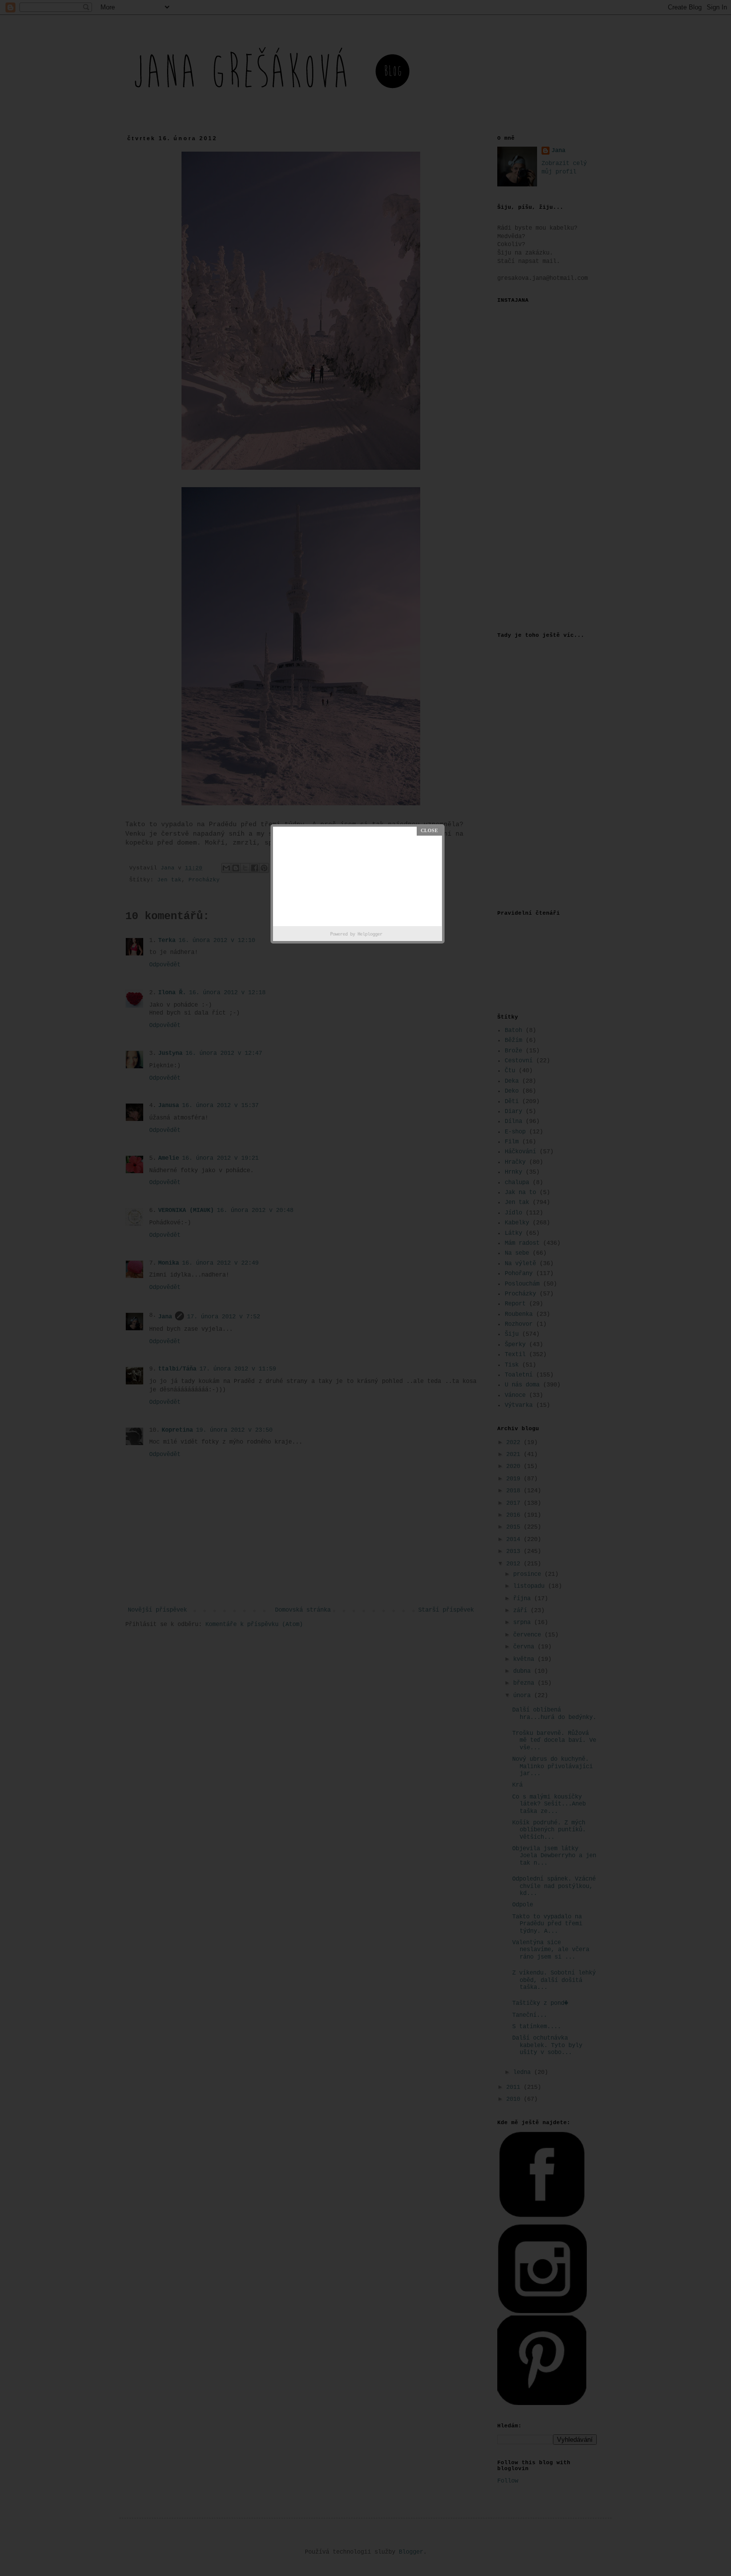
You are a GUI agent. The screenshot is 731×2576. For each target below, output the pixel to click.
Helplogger (370, 935)
